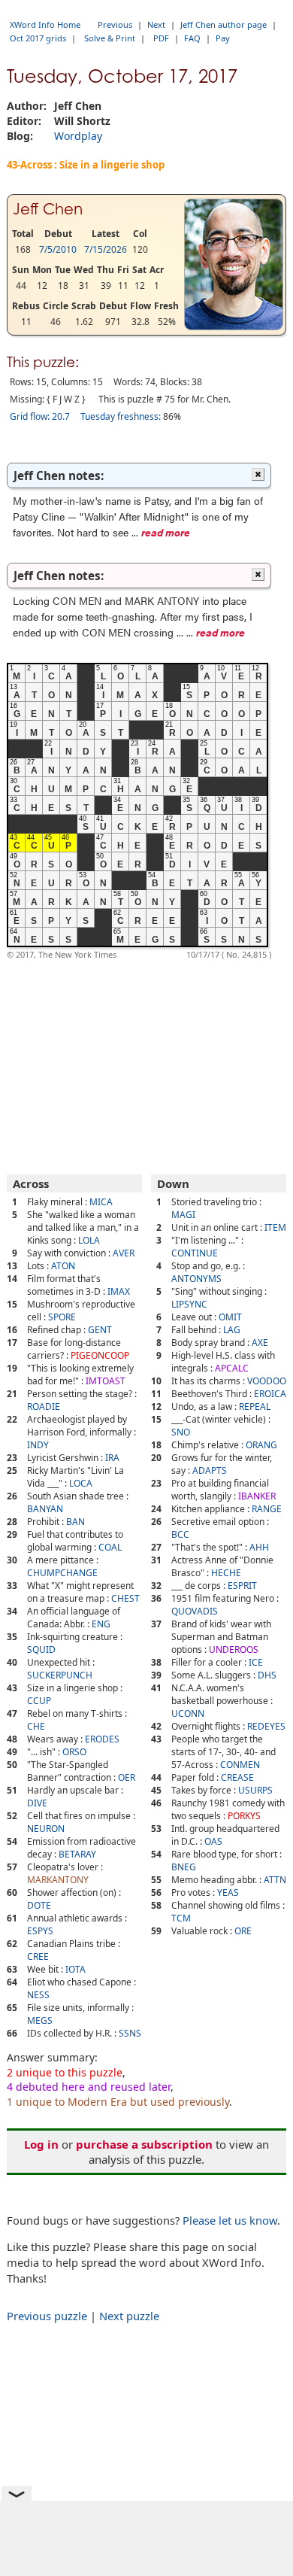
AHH (259, 1547)
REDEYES (266, 1726)
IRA (112, 1458)
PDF (161, 38)
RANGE (267, 1509)
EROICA (270, 1394)
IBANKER (257, 1496)
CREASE (237, 1777)
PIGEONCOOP (100, 1355)
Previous (115, 24)
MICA (101, 1202)
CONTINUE (195, 1253)
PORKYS (244, 1816)
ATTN (275, 1880)
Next (156, 24)
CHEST (125, 1598)
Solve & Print (110, 38)
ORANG (261, 1445)
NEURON (46, 1829)
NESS (38, 1995)
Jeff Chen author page (224, 24)
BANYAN (45, 1509)
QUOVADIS (195, 1611)
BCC (180, 1534)
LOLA (89, 1240)
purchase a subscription (144, 2144)
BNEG (184, 1867)
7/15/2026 (106, 249)
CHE (36, 1726)
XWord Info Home (45, 24)
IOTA (76, 1969)
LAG (232, 1330)
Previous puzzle (47, 2316)
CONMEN (240, 1765)
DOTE (39, 1905)
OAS (213, 1841)
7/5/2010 (58, 249)
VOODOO (267, 1381)
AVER (124, 1253)
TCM (181, 1918)
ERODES (102, 1739)
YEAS (228, 1893)
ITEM (275, 1227)
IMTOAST (106, 1381)
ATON (63, 1266)
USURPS (255, 1790)
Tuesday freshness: (121, 416)
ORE (243, 1931)
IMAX (119, 1291)
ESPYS (40, 1931)
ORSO (74, 1752)
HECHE (226, 1573)
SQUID (41, 1649)
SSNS (130, 2033)
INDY (38, 1445)
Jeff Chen (48, 209)
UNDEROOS (234, 1649)
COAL (110, 1547)
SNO (181, 1432)
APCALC (232, 1368)
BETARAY (77, 1854)
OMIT (230, 1317)
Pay (223, 38)
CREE (38, 1956)
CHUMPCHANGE (62, 1573)
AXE (260, 1343)
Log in (41, 2144)
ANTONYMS (196, 1279)
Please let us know (230, 2220)
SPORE (62, 1317)
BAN (76, 1522)
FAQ (192, 38)
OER (127, 1777)
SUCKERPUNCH (60, 1675)
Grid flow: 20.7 (40, 416)
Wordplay (78, 136)
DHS (267, 1675)
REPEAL (255, 1406)
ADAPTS (210, 1470)
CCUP (39, 1701)
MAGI (183, 1215)
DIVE (37, 1803)
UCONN (188, 1713)
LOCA (81, 1483)
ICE (256, 1662)
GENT (100, 1330)
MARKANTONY (58, 1880)
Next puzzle (129, 2316)
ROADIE (44, 1406)
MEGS (40, 2020)
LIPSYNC (189, 1304)
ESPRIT (242, 1586)
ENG (101, 1624)
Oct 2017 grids (38, 38)
